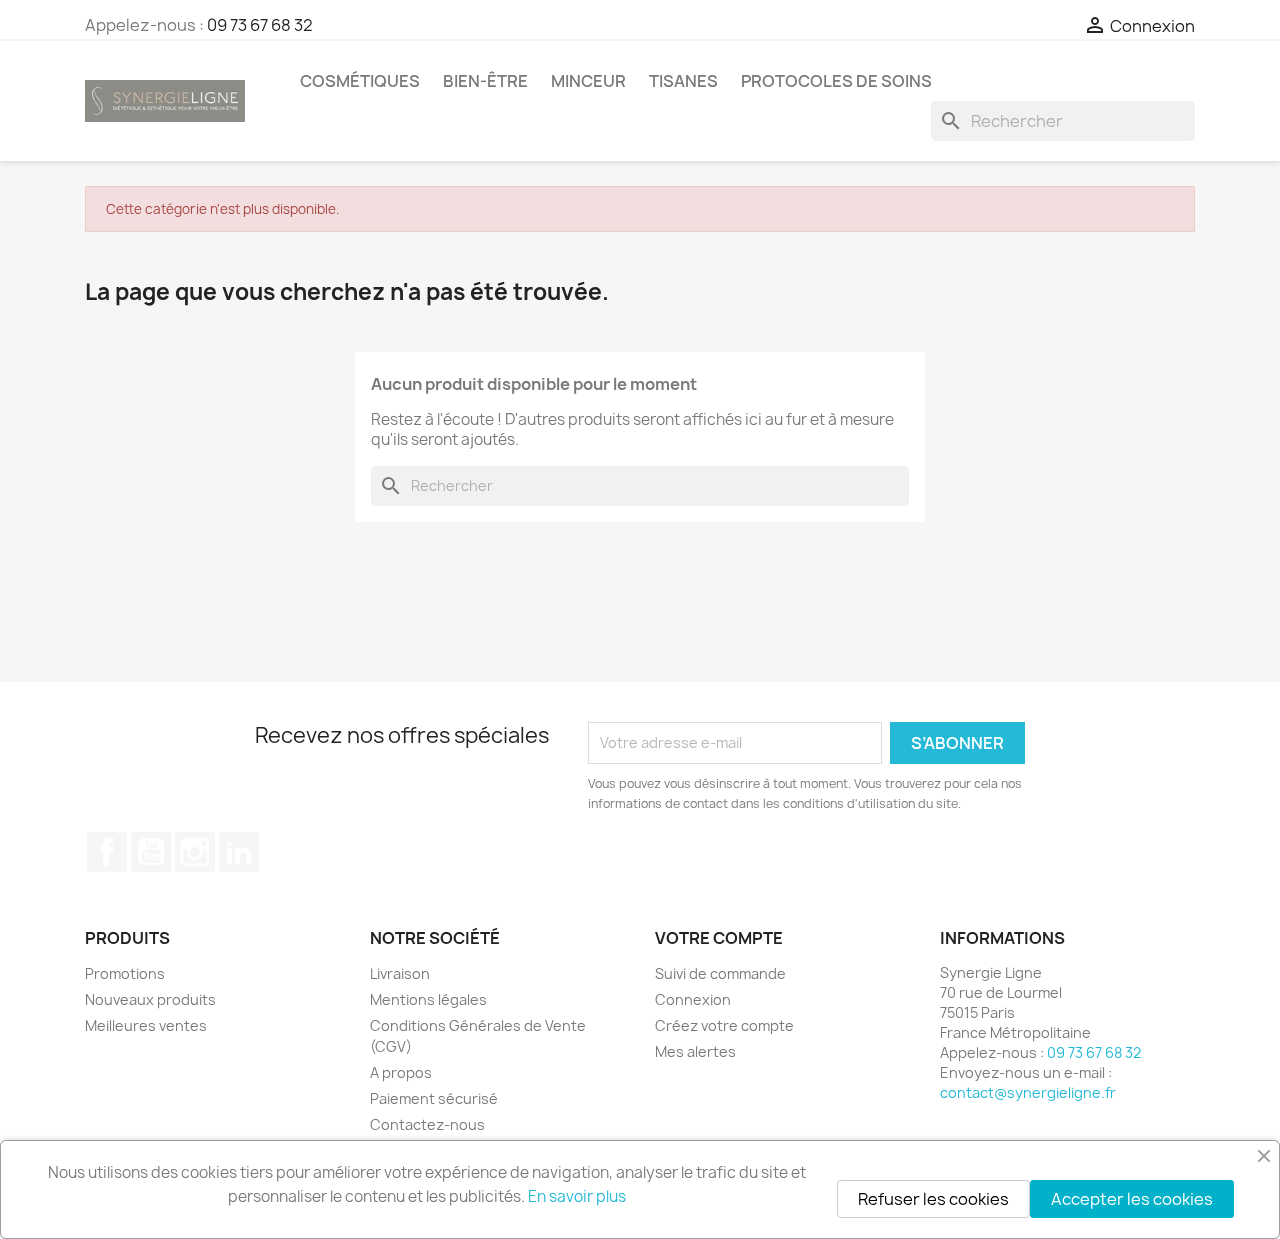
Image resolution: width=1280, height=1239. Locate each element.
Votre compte (719, 938)
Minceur (588, 81)
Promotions (125, 973)
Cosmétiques (360, 81)
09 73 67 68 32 (260, 25)
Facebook (107, 852)
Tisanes (683, 81)
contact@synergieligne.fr (1028, 1092)
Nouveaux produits (150, 999)
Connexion (693, 999)
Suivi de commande (720, 973)
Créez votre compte (724, 1025)
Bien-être (485, 81)
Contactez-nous (427, 1124)
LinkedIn (239, 852)
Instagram (195, 852)
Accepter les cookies (1132, 1199)
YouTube (151, 852)
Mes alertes (695, 1051)
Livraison (400, 973)
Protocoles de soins (836, 81)
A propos (401, 1072)
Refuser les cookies (933, 1199)
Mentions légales (428, 999)
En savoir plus (577, 1196)
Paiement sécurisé (434, 1098)
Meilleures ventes (146, 1025)
